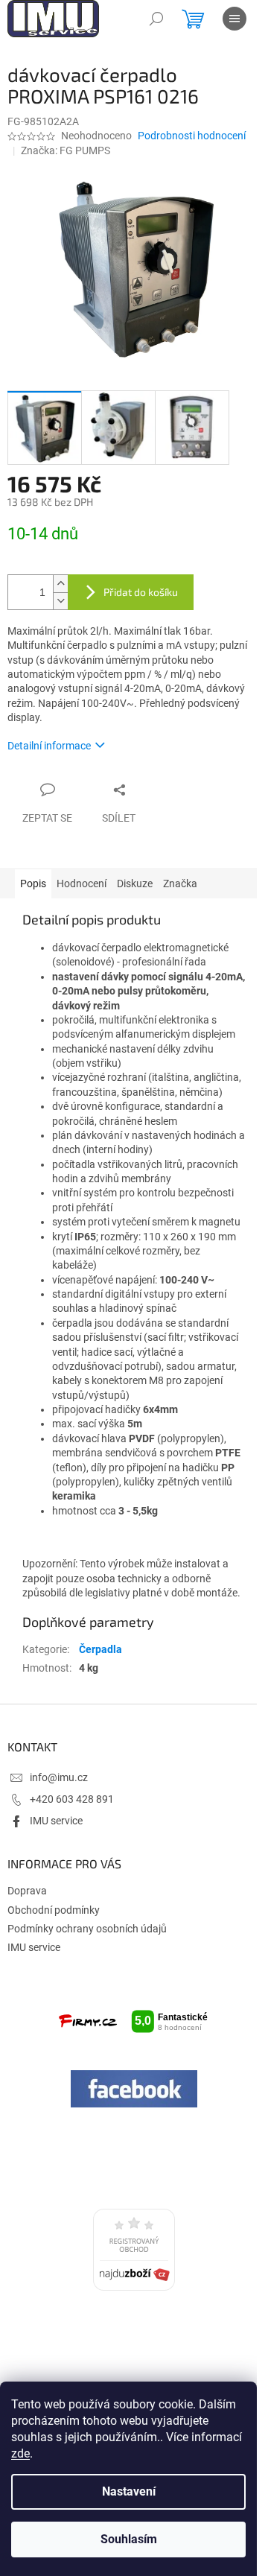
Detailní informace (49, 746)
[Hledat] (156, 19)
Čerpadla (100, 1649)
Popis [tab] (33, 883)
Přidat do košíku (141, 592)
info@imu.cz (59, 1777)
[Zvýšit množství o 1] (60, 584)
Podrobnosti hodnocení (192, 136)
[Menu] (234, 19)
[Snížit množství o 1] (60, 601)
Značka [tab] (180, 883)
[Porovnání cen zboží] (134, 2250)
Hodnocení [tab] (82, 883)
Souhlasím (129, 2539)
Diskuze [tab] (135, 883)
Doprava (27, 1891)
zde (20, 2453)
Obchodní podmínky (54, 1910)
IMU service (56, 1821)
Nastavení (129, 2491)
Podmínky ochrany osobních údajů (87, 1929)
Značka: (66, 150)
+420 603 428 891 (72, 1799)
